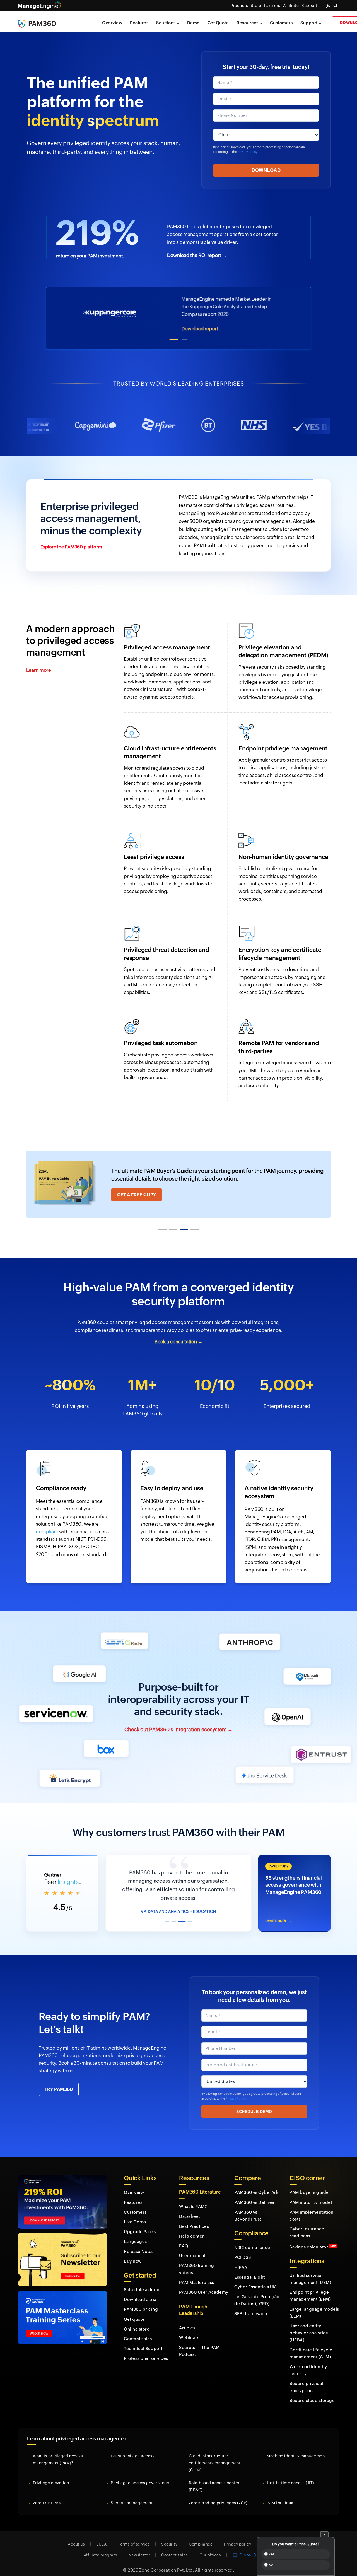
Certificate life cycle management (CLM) (311, 2345)
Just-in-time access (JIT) (290, 2474)
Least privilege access (133, 2447)
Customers (281, 23)
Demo (193, 23)
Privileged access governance (140, 2474)
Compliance (201, 2536)
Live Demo (135, 2213)
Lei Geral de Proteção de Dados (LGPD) (257, 2291)
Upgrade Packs (140, 2223)
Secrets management (132, 2494)
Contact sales (138, 2330)
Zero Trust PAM (47, 2494)
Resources (248, 23)
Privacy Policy (247, 152)
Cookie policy (276, 2536)
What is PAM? (193, 2198)
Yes (271, 2554)
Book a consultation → (178, 1341)
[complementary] (295, 1889)
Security (169, 2536)
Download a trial (141, 2291)
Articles (187, 2319)
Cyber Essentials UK (255, 2278)
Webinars (189, 2329)
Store (256, 6)
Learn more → (41, 670)
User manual (192, 2247)
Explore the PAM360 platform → (74, 547)
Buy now (133, 2253)
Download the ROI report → (197, 255)
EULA (101, 2536)
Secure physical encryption (306, 2378)
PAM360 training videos (197, 2260)
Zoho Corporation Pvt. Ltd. (167, 2561)
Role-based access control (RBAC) (215, 2478)
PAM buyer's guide (309, 2184)
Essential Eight (250, 2268)
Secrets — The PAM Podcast (199, 2342)
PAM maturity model (311, 2194)
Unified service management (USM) (310, 2270)
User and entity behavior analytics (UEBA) (309, 2324)
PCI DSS (243, 2249)
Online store (137, 2320)
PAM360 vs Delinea (254, 2194)
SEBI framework (251, 2305)
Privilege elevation (51, 2474)
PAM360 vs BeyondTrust (248, 2207)
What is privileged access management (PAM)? (58, 2451)
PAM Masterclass (197, 2274)
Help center (192, 2227)
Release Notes (139, 2243)
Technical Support (143, 2340)
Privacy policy (237, 2536)
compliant (47, 1532)
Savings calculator (313, 2238)
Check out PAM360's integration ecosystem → (178, 1729)
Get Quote (218, 23)
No (271, 2565)
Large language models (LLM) (314, 2304)
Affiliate (291, 6)
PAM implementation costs (311, 2207)
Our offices (210, 2546)
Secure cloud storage (312, 2392)
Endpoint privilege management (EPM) (310, 2287)
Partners (272, 6)
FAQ (184, 2237)
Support (309, 23)
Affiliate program (101, 2546)
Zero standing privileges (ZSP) (218, 2494)
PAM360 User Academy (204, 2284)
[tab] (174, 340)
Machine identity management (296, 2447)
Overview (112, 23)
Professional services (146, 2350)
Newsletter (139, 2546)
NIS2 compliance (252, 2239)
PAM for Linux (280, 2494)
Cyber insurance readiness (307, 2224)
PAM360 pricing (141, 2301)
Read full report (206, 329)
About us (76, 2536)
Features (139, 23)
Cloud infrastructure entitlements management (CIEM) (215, 2454)
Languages (135, 2233)
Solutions (166, 23)
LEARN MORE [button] (132, 1195)
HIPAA (241, 2259)
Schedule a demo (142, 2281)
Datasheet (190, 2208)
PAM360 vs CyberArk (256, 2184)
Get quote (134, 2311)
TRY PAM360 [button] (59, 2081)
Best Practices (194, 2218)
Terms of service (134, 2536)
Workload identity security (308, 2361)
